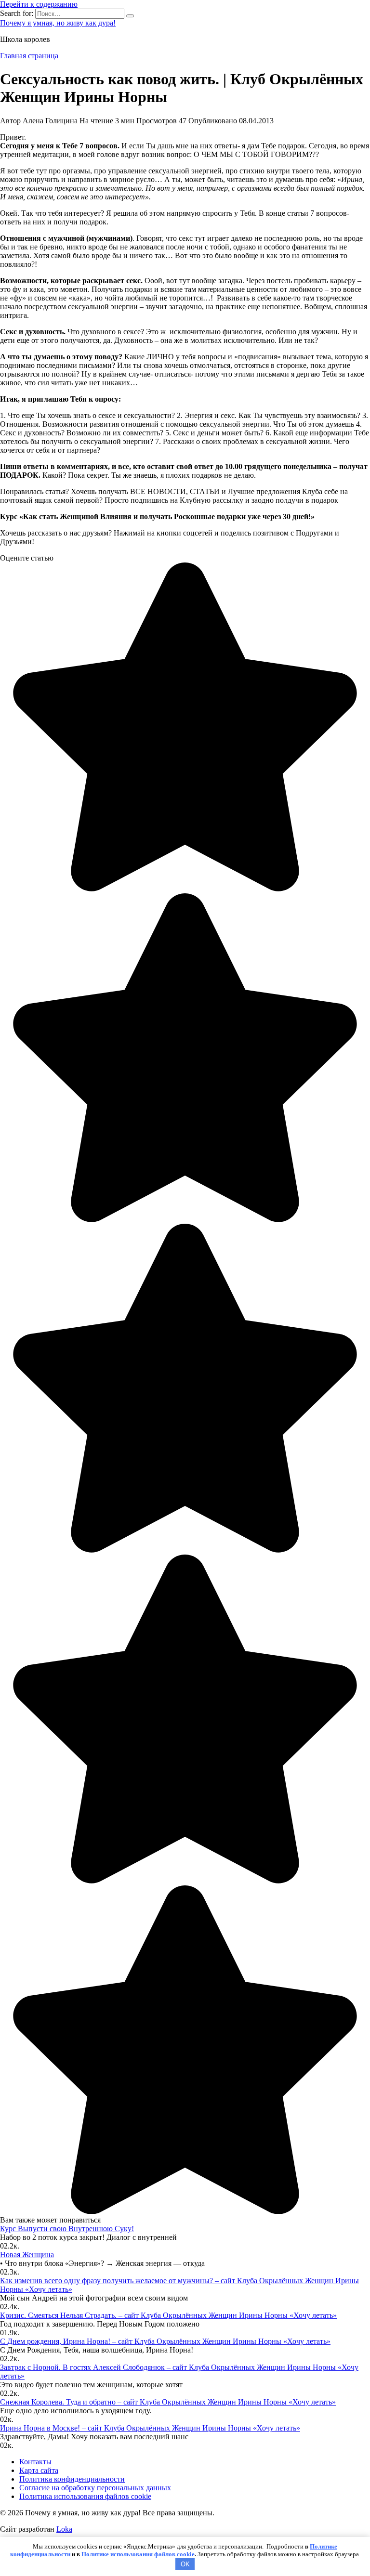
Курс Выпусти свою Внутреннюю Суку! (67, 2229)
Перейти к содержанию (39, 4)
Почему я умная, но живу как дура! (58, 23)
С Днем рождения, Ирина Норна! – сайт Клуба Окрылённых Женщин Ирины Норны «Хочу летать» (165, 2341)
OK (185, 2564)
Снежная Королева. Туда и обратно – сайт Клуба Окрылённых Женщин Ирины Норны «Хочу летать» (168, 2402)
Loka (64, 2529)
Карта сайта (39, 2470)
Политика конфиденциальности (72, 2479)
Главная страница (29, 56)
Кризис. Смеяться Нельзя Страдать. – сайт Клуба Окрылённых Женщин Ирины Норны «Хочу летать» (168, 2315)
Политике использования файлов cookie (138, 2554)
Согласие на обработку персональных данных (95, 2488)
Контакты (35, 2462)
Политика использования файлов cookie (85, 2496)
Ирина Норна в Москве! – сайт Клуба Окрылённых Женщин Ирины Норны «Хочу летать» (150, 2428)
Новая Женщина (27, 2255)
